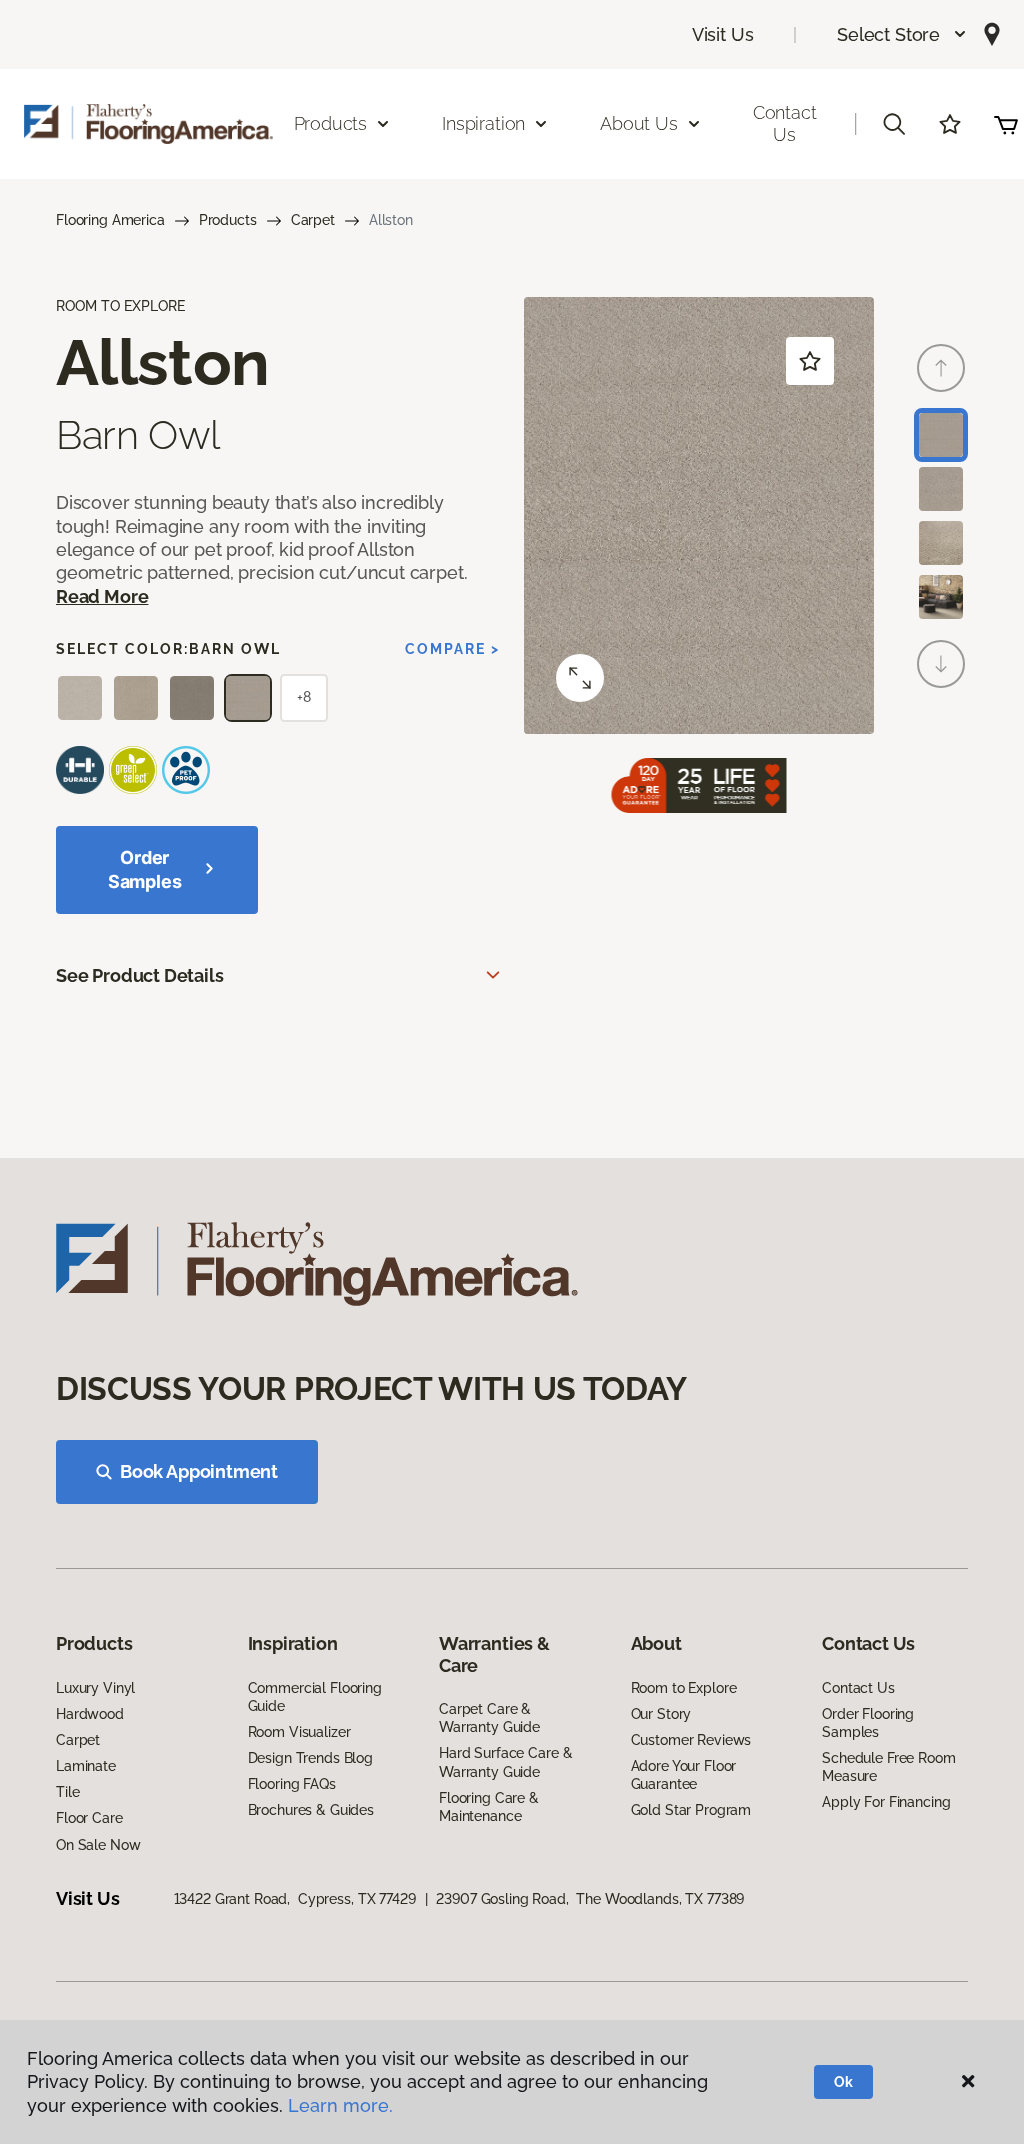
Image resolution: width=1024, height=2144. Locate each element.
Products (228, 220)
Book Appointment (199, 1471)
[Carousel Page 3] (941, 543)
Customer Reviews (691, 1740)
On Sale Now (98, 1845)
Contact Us (785, 123)
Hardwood (90, 1714)
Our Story (661, 1714)
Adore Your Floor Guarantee (684, 1775)
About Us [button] (639, 123)
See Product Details (140, 975)
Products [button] (331, 123)
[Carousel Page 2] (941, 489)
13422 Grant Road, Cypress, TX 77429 (295, 1899)
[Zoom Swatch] (580, 678)
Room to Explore (684, 1688)
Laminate (86, 1766)
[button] (902, 34)
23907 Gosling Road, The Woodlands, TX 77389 (590, 1899)
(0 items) (1006, 124)
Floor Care (89, 1818)
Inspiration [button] (483, 123)
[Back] (941, 368)
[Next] (941, 664)
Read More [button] (102, 596)
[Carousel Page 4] (941, 597)
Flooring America (110, 220)
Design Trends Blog (310, 1758)
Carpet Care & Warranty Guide (489, 1718)
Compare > (452, 649)
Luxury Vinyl (95, 1688)
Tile (67, 1792)
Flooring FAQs (292, 1784)
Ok (843, 2082)
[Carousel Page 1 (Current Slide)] (941, 435)
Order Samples (145, 869)
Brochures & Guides (311, 1810)
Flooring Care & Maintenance (489, 1807)
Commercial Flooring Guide (315, 1697)
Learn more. (340, 2105)
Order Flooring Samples (868, 1723)
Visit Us (723, 34)
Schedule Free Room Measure (888, 1767)
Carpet (313, 220)
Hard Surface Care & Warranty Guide (505, 1762)
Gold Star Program (691, 1810)
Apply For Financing (886, 1802)
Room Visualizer (299, 1732)
